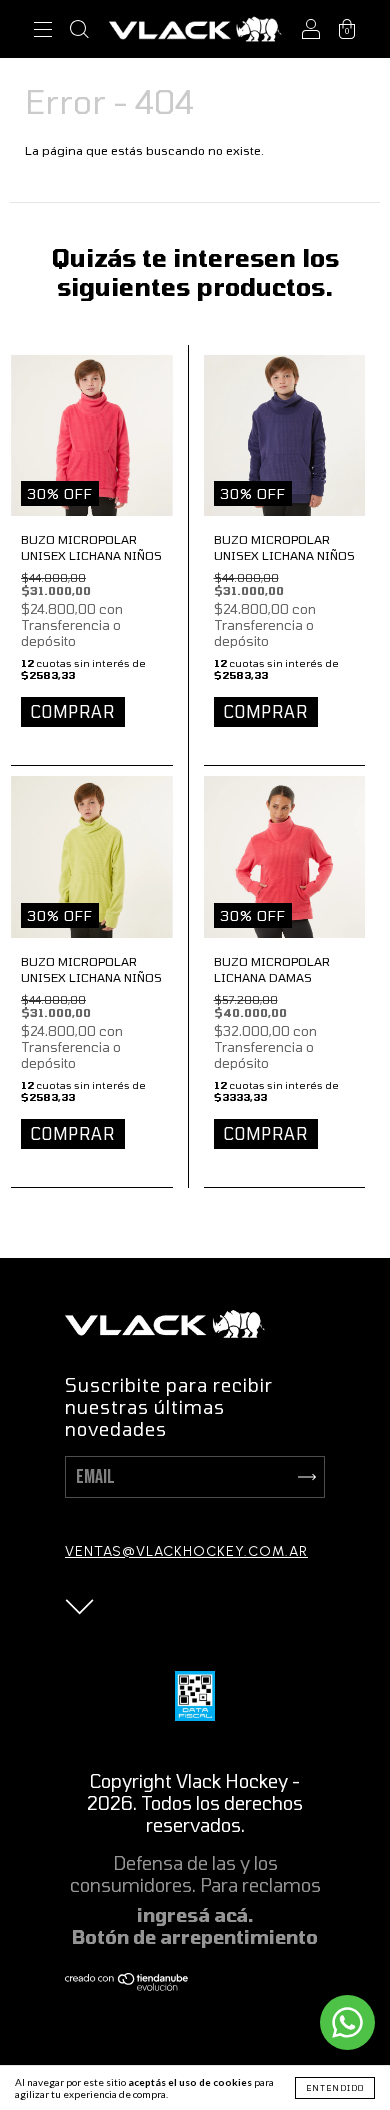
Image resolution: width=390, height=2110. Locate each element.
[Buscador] (79, 31)
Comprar (73, 711)
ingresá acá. (195, 1915)
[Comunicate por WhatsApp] (347, 2022)
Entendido (335, 2088)
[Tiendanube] (127, 1984)
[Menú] (43, 31)
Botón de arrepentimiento (195, 1937)
